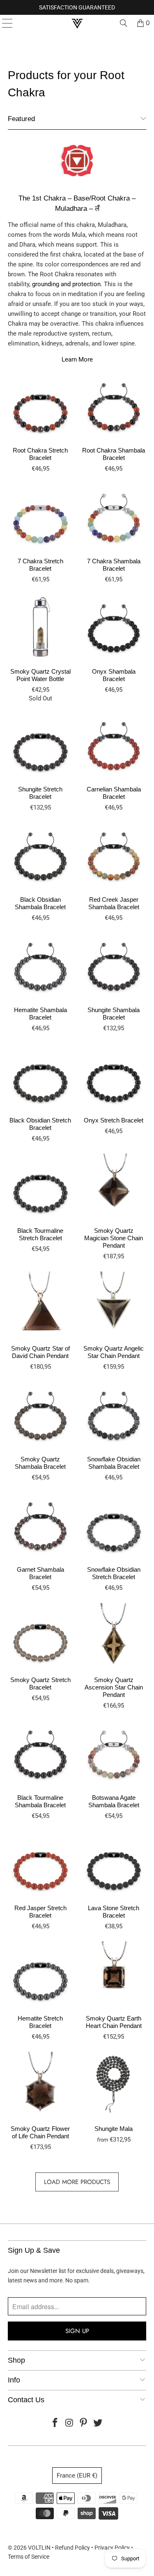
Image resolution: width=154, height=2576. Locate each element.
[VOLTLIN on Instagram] (69, 2423)
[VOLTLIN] (77, 23)
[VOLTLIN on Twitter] (98, 2423)
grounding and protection (66, 284)
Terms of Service (29, 2557)
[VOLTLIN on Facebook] (55, 2423)
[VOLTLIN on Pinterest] (84, 2423)
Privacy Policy (112, 2548)
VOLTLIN (39, 2548)
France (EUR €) (77, 2476)
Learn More (77, 359)
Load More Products (77, 2182)
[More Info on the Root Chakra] (77, 179)
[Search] (124, 23)
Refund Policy (72, 2548)
